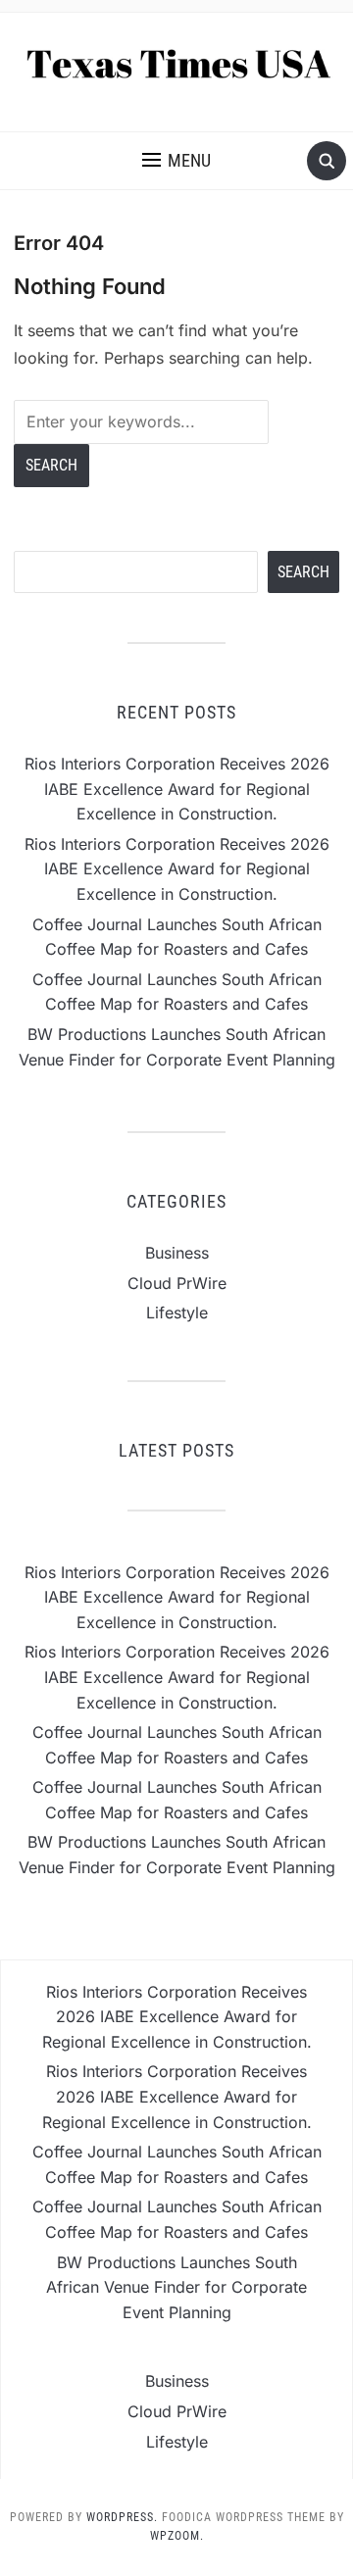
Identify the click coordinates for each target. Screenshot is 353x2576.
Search (303, 572)
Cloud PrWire (177, 1283)
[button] (176, 161)
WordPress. (122, 2517)
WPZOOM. (177, 2536)
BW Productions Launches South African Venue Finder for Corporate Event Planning (176, 2287)
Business (177, 1253)
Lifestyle (177, 1313)
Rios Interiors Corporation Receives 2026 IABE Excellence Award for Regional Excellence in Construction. (177, 789)
